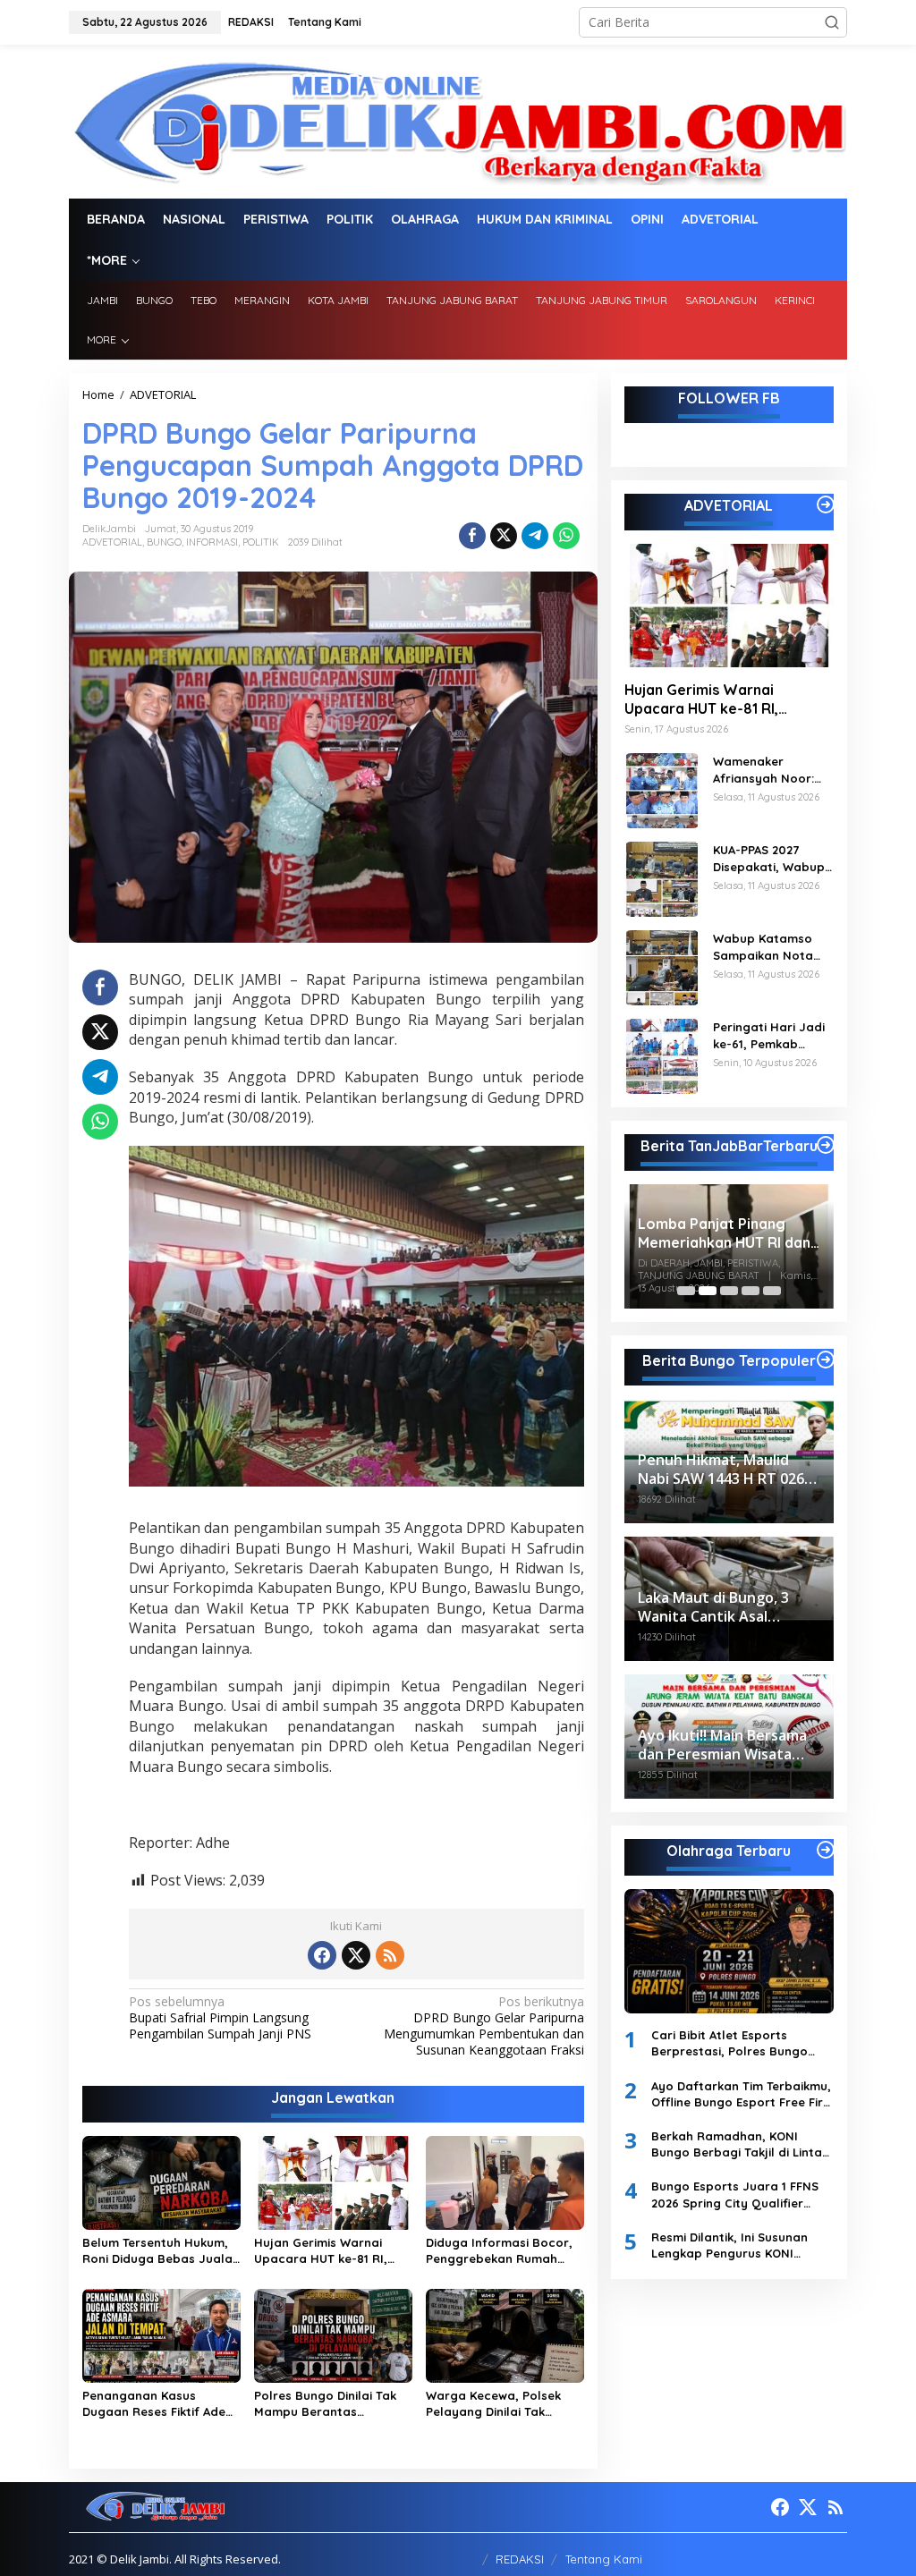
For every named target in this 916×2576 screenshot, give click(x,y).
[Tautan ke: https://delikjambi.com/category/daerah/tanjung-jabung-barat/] (826, 1145)
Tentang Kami (604, 2559)
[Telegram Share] (535, 536)
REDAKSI (520, 2559)
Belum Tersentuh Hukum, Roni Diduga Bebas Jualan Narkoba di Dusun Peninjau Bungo (161, 2251)
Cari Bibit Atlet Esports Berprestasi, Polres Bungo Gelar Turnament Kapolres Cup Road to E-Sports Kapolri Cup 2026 (740, 2043)
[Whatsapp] (566, 536)
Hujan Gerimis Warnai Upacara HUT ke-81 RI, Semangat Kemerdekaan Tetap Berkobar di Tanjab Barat (331, 2251)
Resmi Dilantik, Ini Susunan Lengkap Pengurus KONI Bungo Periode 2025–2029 (729, 2246)
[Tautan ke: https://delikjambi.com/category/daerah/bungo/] (826, 1360)
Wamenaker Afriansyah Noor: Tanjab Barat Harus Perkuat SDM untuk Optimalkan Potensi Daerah (772, 770)
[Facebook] (322, 1955)
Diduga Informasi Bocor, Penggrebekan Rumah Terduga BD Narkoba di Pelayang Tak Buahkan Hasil (499, 2251)
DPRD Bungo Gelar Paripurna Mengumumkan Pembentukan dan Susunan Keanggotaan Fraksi (483, 2026)
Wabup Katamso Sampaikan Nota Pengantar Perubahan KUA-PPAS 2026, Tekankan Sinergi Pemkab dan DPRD (768, 947)
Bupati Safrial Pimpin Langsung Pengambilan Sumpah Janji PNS (220, 2018)
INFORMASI (212, 542)
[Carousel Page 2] (708, 1291)
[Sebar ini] (472, 536)
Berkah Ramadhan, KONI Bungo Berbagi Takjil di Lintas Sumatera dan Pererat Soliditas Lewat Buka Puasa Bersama (740, 2144)
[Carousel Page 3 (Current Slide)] (729, 1291)
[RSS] (390, 1955)
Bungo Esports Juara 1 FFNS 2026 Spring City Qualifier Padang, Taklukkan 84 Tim (735, 2195)
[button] (832, 22)
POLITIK (261, 542)
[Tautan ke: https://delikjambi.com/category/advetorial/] (826, 504)
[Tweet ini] (504, 536)
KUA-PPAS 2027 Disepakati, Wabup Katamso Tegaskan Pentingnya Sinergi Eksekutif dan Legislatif (770, 858)
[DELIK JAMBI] (458, 120)
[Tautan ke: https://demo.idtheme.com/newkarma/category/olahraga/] (826, 1850)
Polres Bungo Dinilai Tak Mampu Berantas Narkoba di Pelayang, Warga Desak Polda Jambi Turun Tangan (325, 2404)
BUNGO (164, 542)
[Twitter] (356, 1955)
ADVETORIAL (112, 542)
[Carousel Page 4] (751, 1291)
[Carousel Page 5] (772, 1291)
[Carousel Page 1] (686, 1291)
